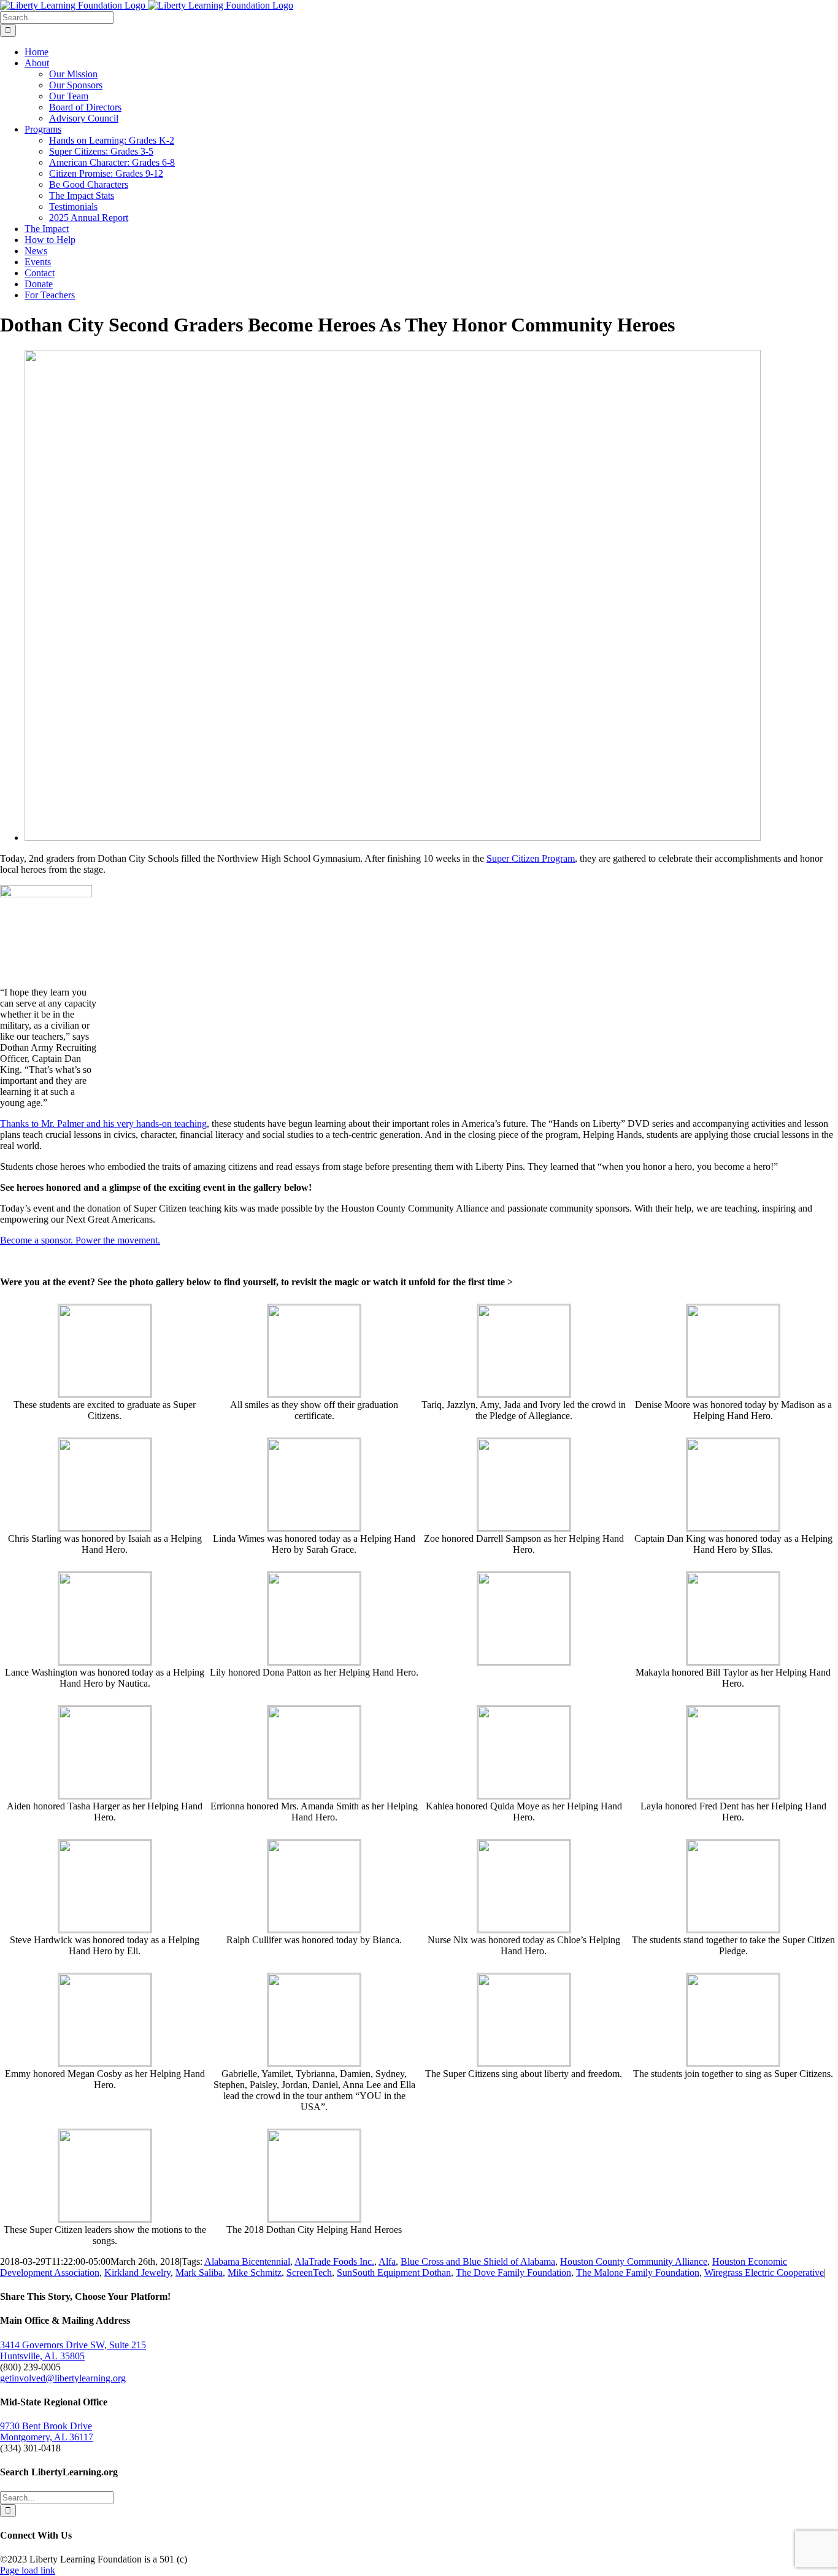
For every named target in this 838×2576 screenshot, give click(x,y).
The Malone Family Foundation (638, 2272)
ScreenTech (309, 2272)
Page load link (28, 2570)
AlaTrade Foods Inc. (334, 2261)
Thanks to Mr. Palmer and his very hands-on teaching (103, 1124)
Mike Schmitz (255, 2272)
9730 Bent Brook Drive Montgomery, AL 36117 (47, 2431)
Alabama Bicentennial (247, 2261)
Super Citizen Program (531, 858)
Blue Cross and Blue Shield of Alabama (478, 2261)
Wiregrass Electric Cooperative (764, 2272)
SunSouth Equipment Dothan (394, 2272)
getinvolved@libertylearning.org (63, 2378)
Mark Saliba (199, 2272)
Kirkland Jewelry (137, 2272)
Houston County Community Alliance (634, 2261)
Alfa (387, 2261)
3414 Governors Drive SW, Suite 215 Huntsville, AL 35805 (73, 2350)
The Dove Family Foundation (513, 2272)
